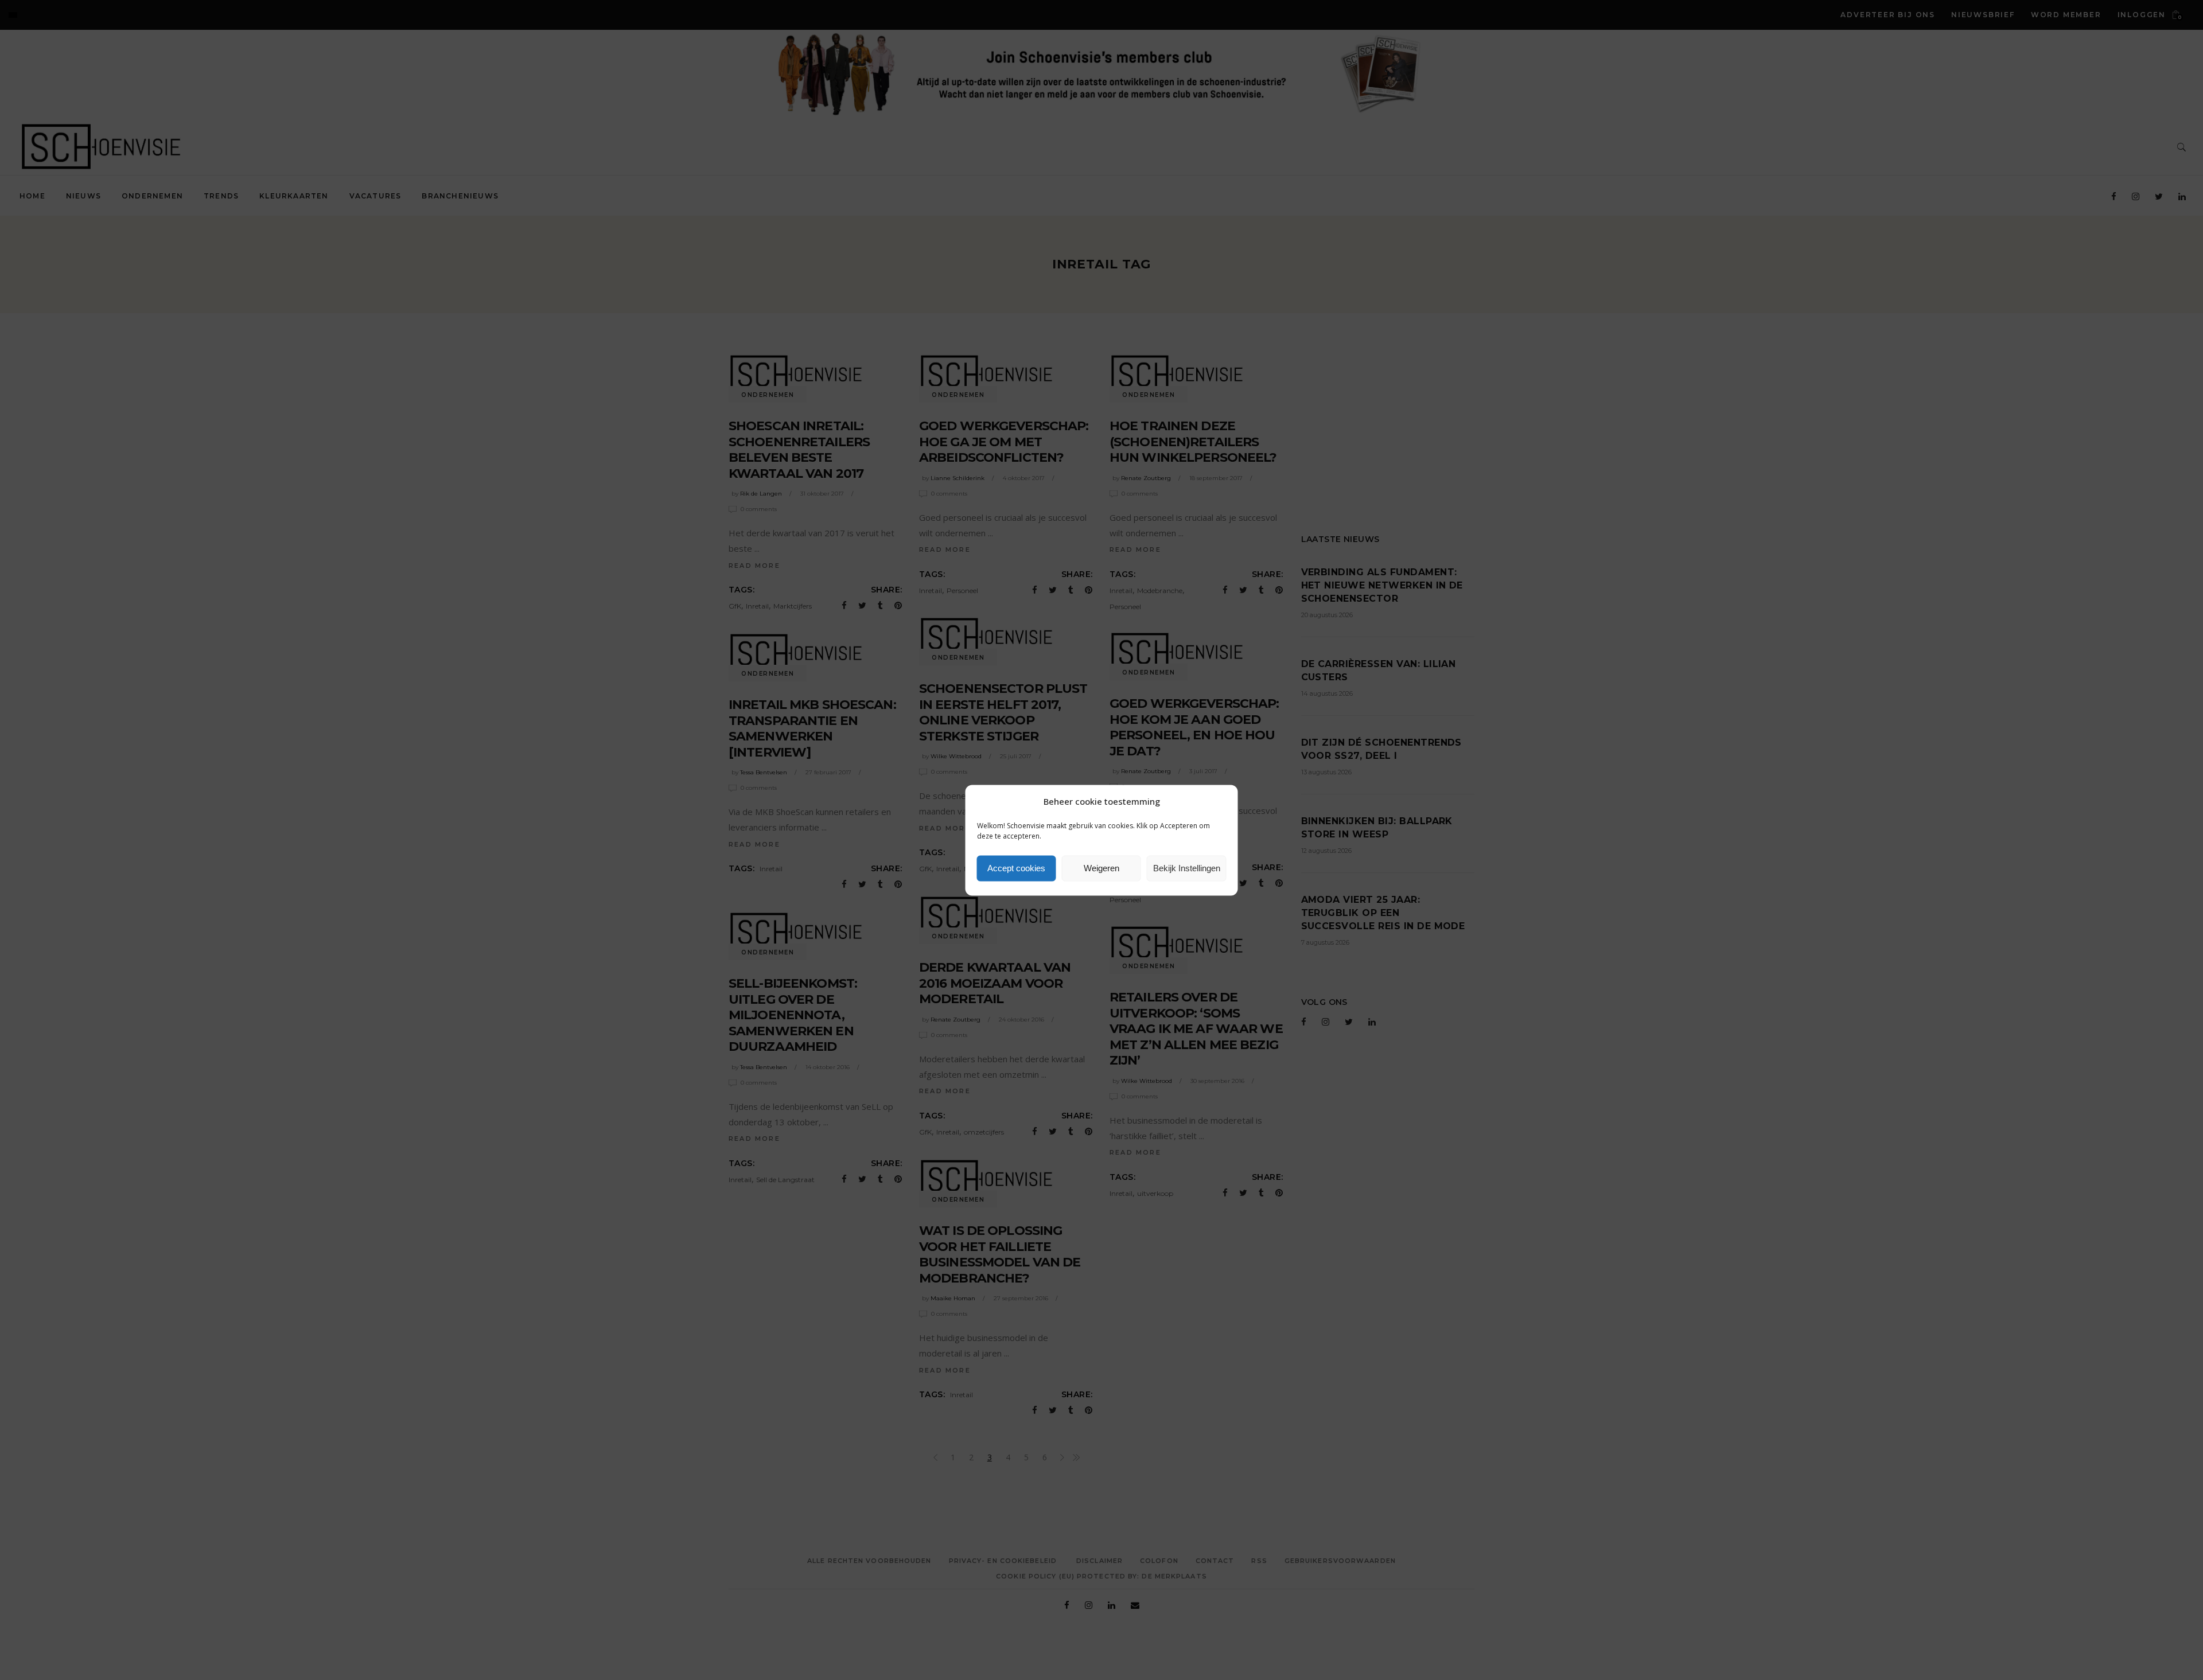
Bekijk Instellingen (1187, 868)
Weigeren (1101, 868)
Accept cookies (1016, 868)
